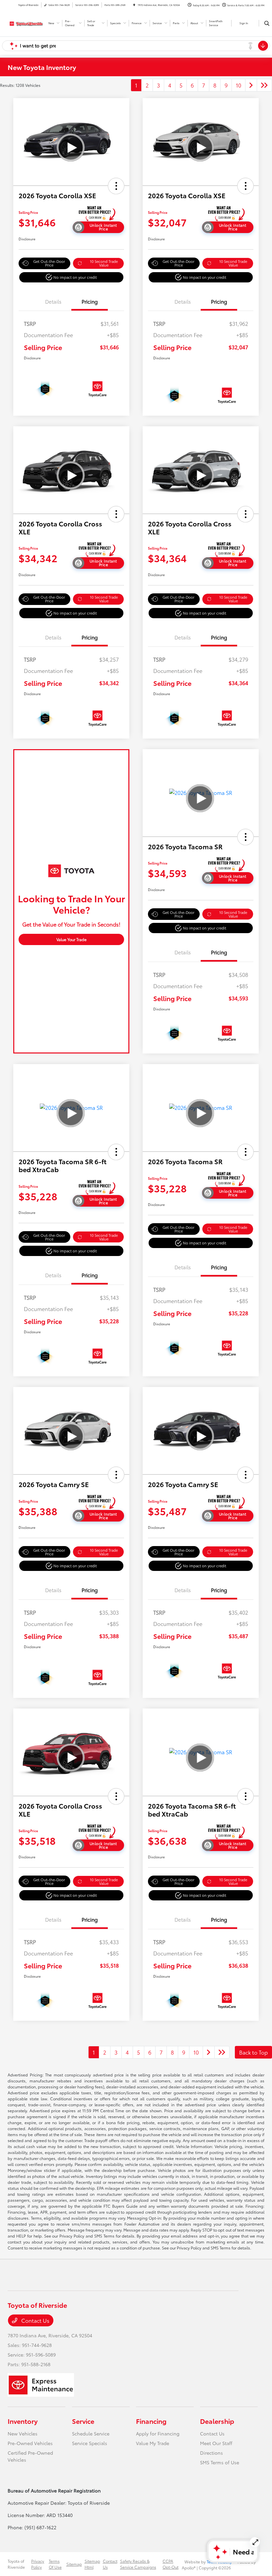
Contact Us (35, 2320)
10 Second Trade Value (104, 263)
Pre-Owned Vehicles (30, 2443)
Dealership (217, 2421)
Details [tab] (53, 301)
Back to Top (253, 2052)
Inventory (23, 2421)
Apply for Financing (158, 2433)
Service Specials (90, 2443)
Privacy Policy (38, 2564)
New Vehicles (23, 2433)
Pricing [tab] (90, 301)
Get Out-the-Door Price (49, 263)
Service (83, 2421)
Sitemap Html (92, 2564)
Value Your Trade (71, 939)
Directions (211, 2453)
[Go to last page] (264, 85)
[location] (134, 5)
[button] (116, 186)
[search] (267, 23)
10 (238, 85)
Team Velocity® (220, 2562)
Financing (151, 2421)
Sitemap (74, 2564)
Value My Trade (153, 2443)
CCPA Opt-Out (170, 2564)
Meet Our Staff (216, 2443)
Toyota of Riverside (16, 2564)
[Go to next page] (251, 85)
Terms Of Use (55, 2564)
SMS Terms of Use (220, 2462)
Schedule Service (91, 2433)
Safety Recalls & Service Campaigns (138, 2564)
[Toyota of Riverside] (26, 22)
